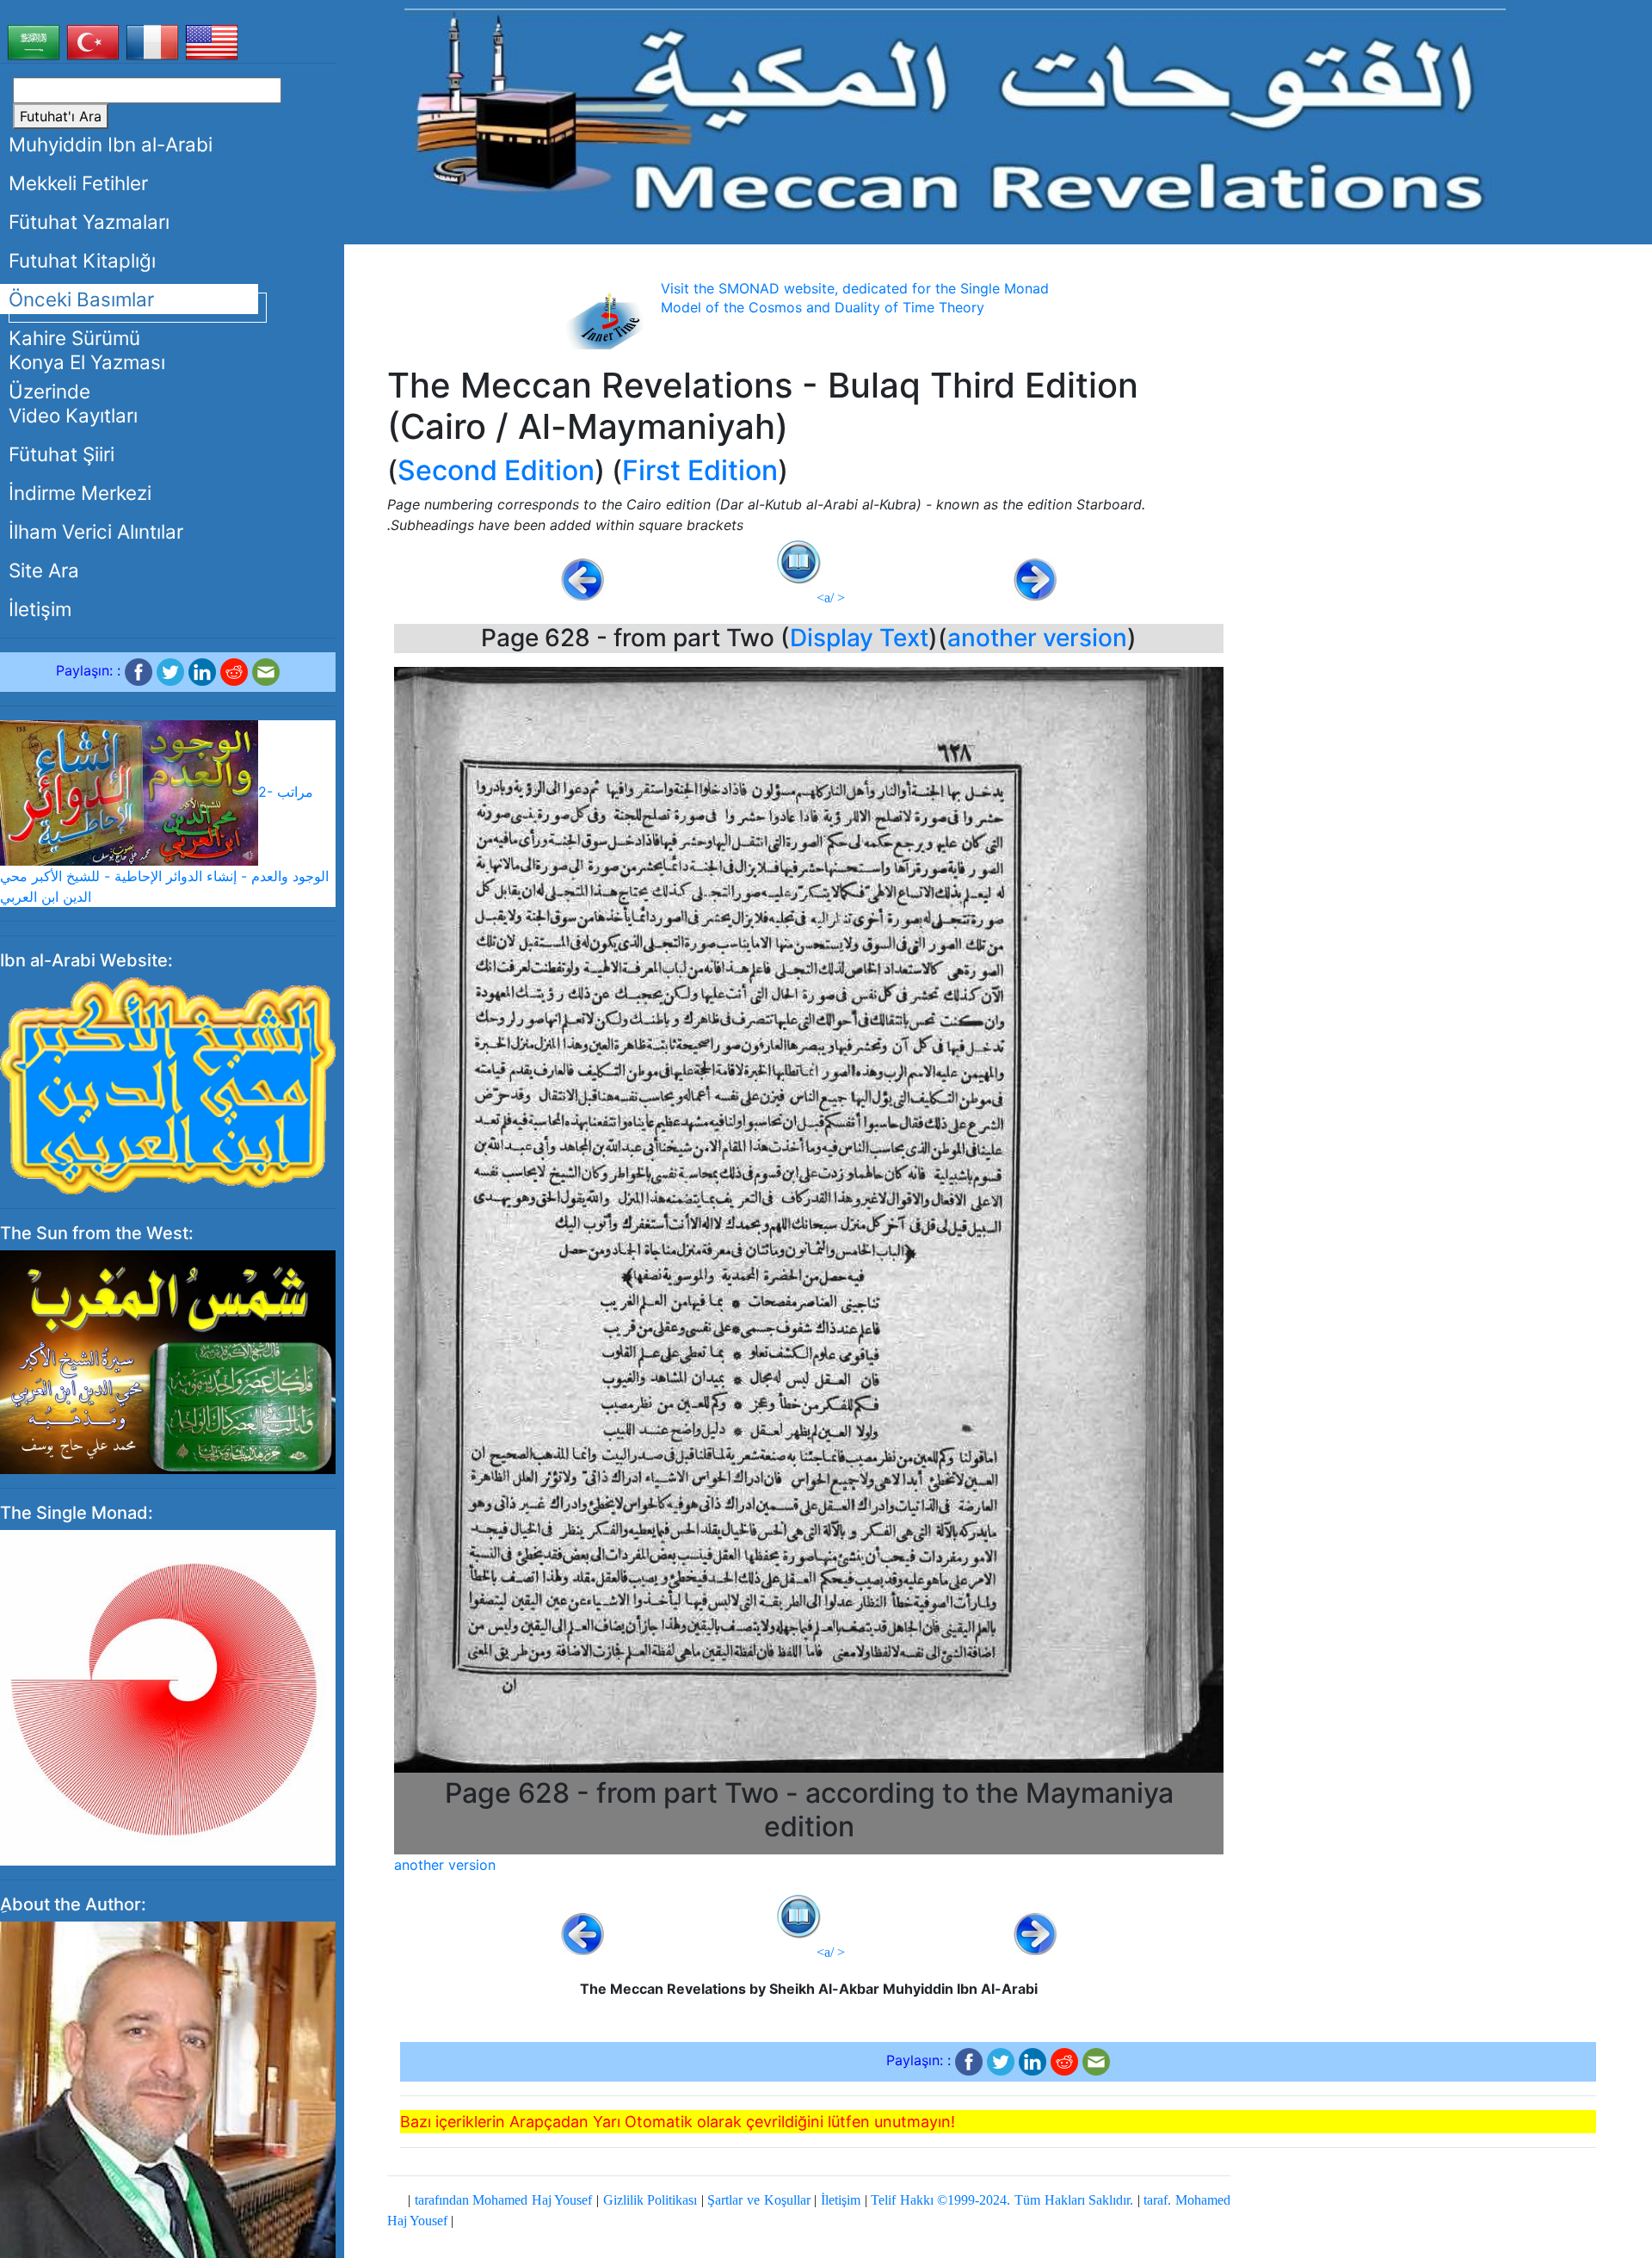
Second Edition (496, 470)
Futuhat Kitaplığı (82, 260)
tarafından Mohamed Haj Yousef (504, 2200)
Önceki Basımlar (81, 299)
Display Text (859, 638)
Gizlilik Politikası (650, 2200)
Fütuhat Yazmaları (89, 222)
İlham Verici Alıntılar (96, 531)
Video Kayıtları (73, 415)
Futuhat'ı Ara (61, 116)
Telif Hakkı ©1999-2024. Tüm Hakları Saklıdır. (1002, 2200)
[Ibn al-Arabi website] (168, 1084)
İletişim (40, 609)
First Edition (700, 470)
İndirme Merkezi (80, 493)
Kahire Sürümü (74, 338)
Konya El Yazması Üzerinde (87, 376)
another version (1037, 638)
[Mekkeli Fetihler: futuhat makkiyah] (955, 116)
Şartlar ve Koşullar (758, 2200)
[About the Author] (168, 2158)
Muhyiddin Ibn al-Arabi (111, 144)
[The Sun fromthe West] (168, 1361)
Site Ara (44, 570)
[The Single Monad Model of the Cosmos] (168, 1697)
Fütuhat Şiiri (62, 454)
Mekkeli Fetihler (78, 183)
